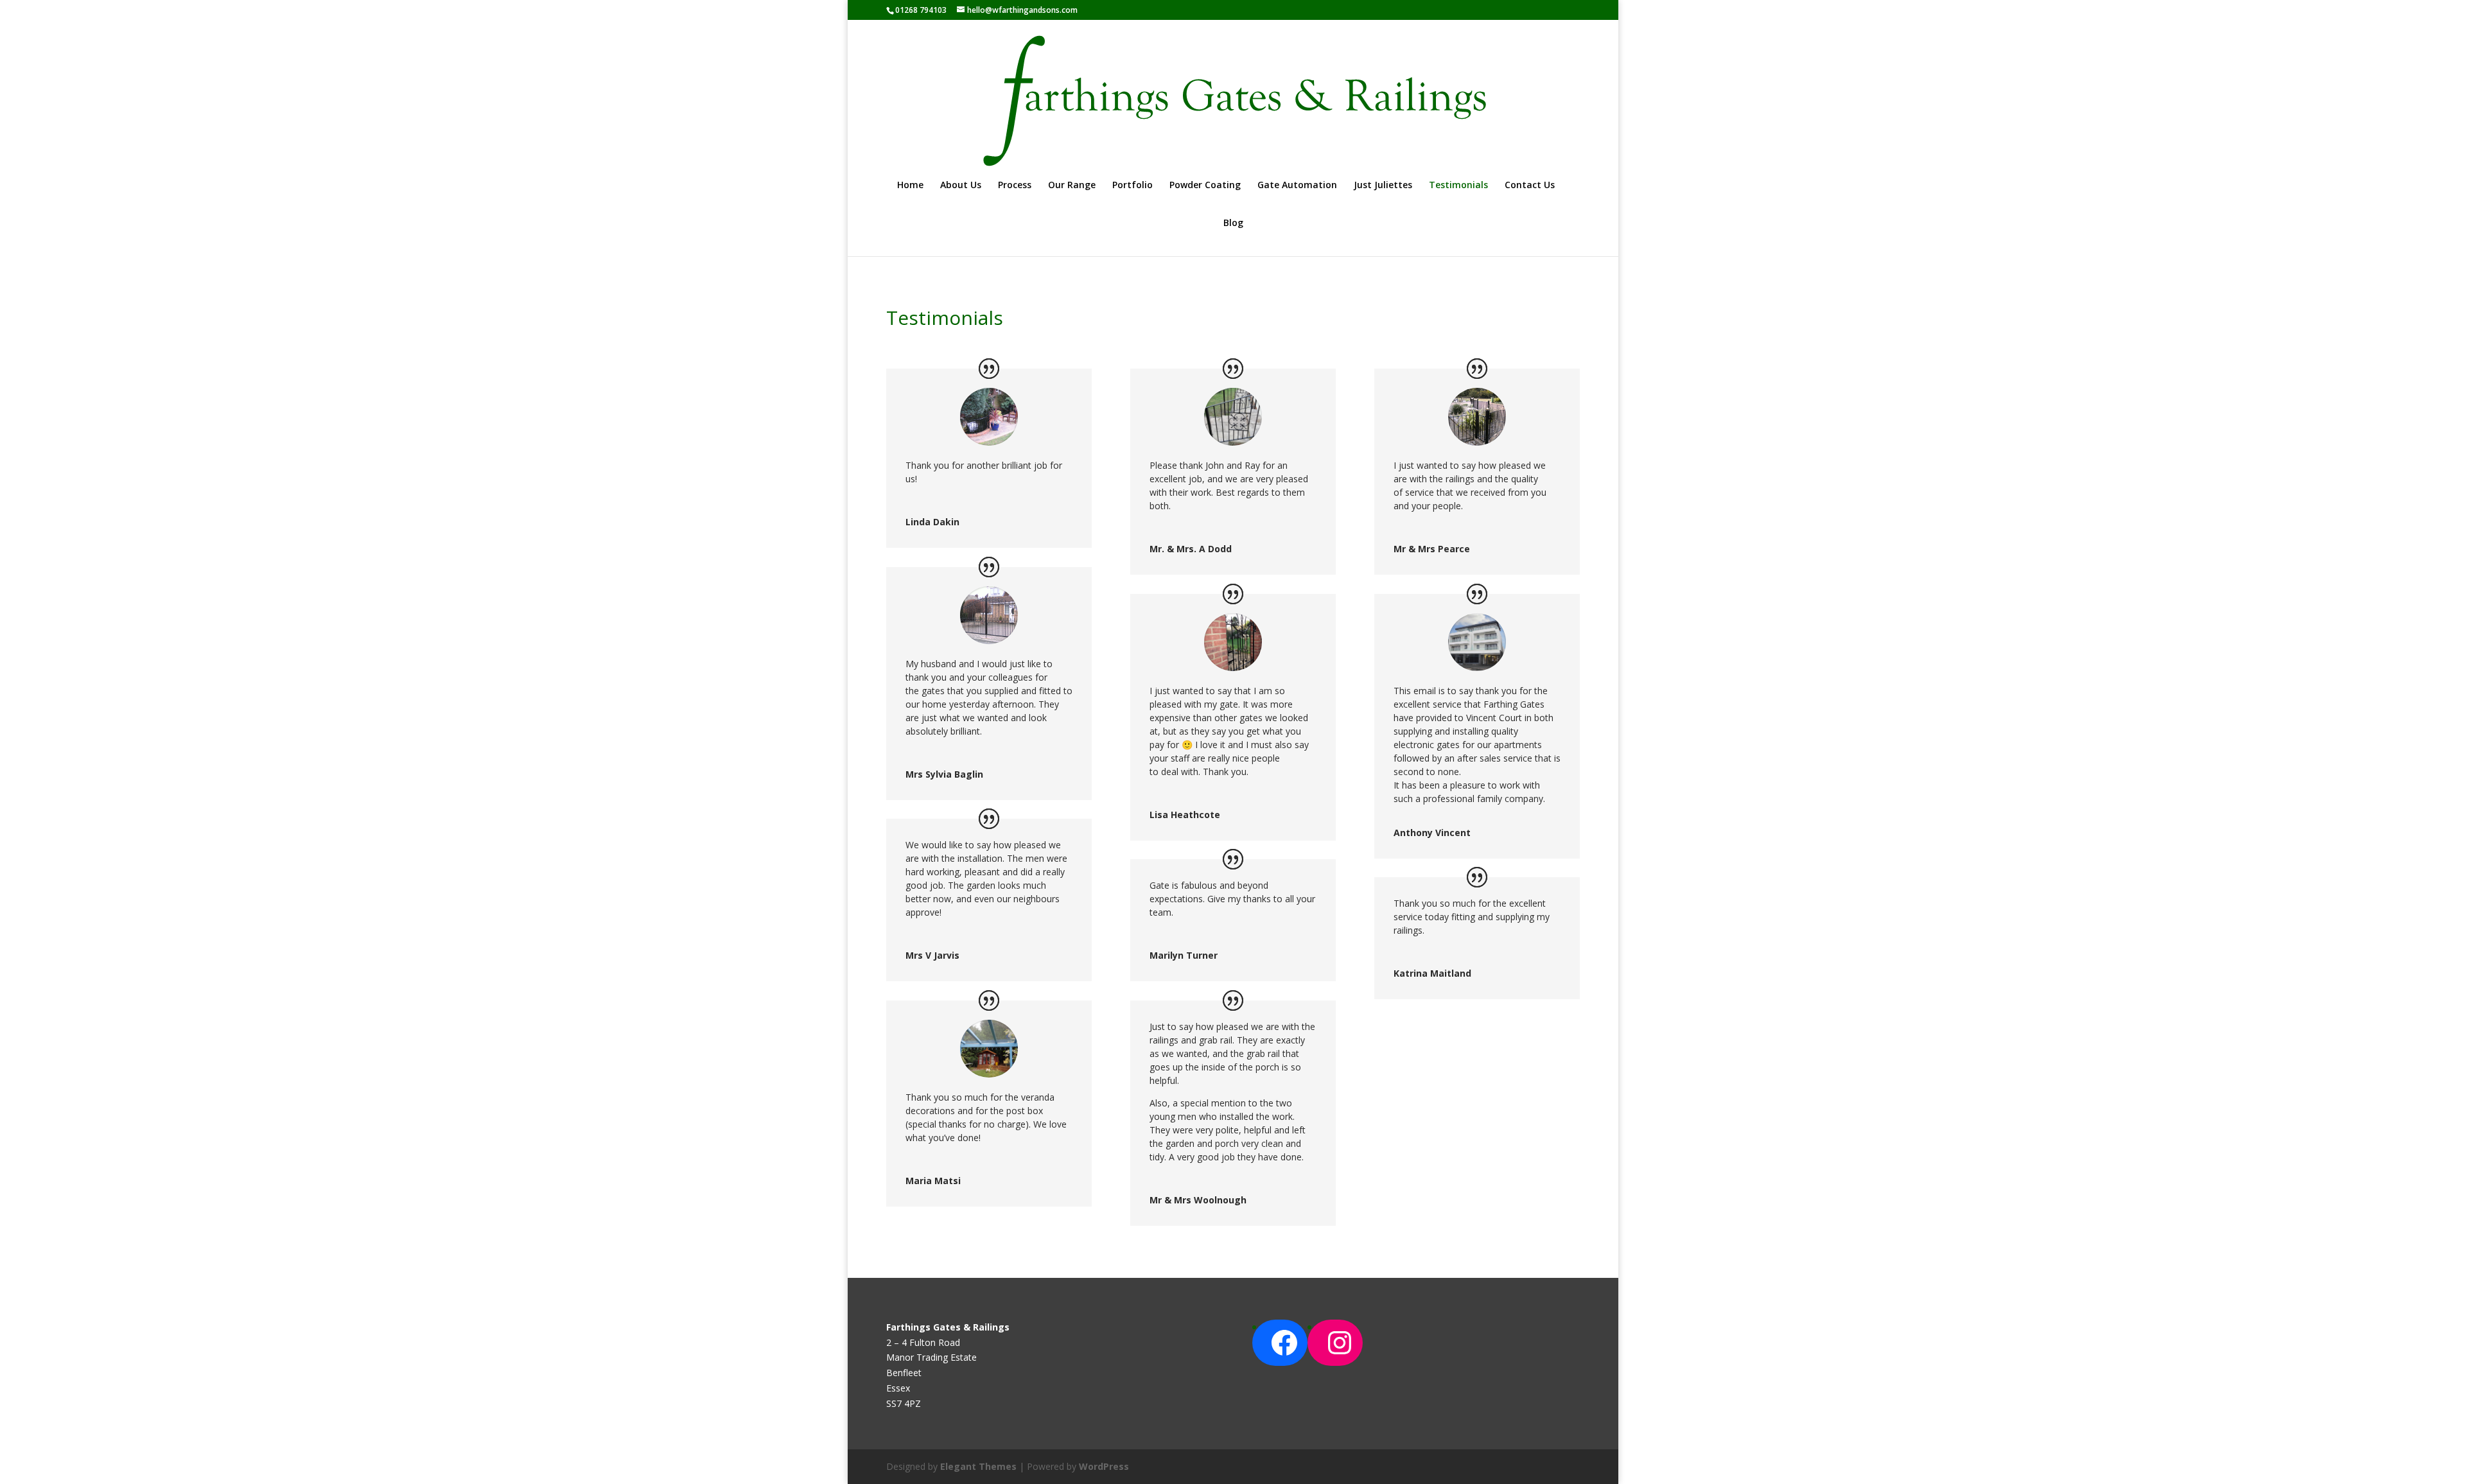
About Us (961, 186)
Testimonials (1458, 186)
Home (910, 186)
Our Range (1072, 186)
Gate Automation (1297, 186)
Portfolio (1132, 186)
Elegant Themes (978, 1466)
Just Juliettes (1383, 186)
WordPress (1104, 1466)
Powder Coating (1205, 186)
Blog (1233, 223)
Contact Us (1530, 186)
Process (1015, 186)
